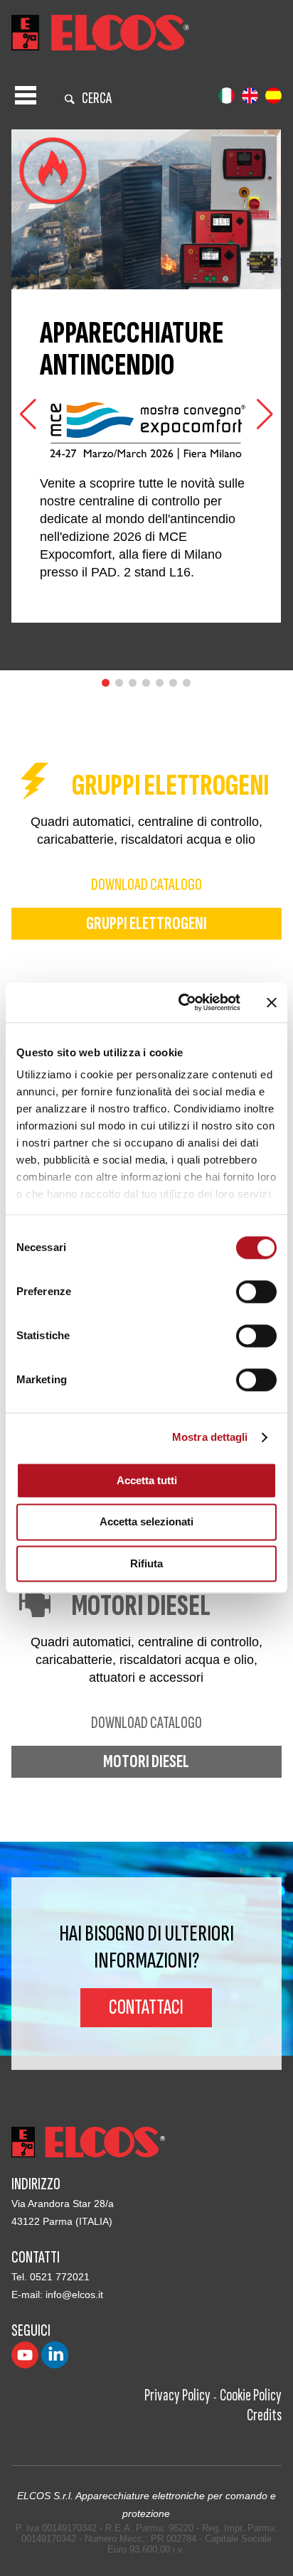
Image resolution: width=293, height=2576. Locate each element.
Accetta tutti (147, 1480)
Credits (264, 2415)
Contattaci (146, 2007)
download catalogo (146, 885)
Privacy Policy (177, 2395)
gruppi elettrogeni (146, 924)
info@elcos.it (74, 2295)
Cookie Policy (251, 2395)
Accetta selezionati (146, 1522)
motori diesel (146, 1762)
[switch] (256, 1292)
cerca (97, 98)
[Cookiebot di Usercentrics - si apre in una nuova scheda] (181, 1002)
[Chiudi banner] (272, 1002)
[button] (265, 414)
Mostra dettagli (210, 1437)
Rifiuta (146, 1563)
